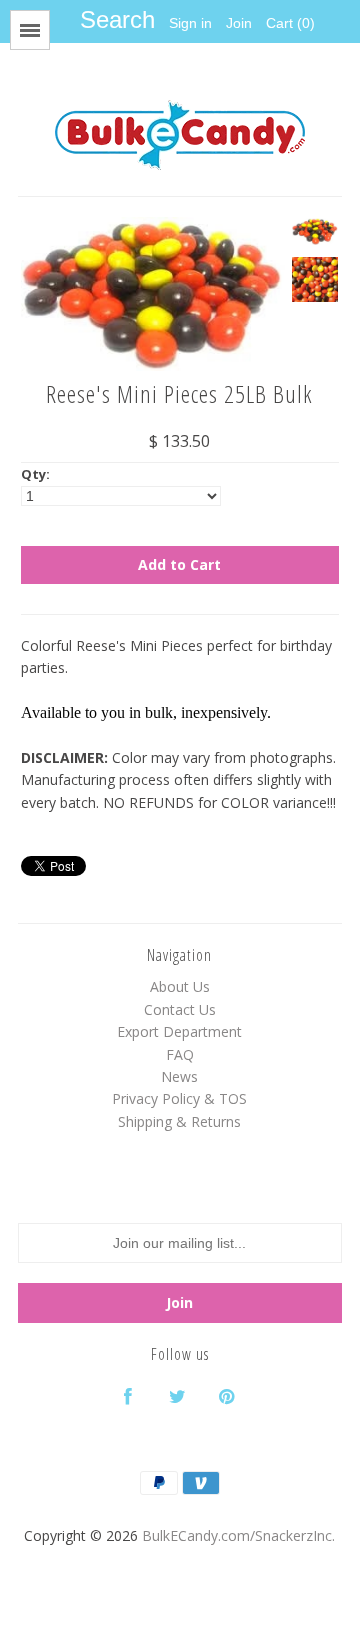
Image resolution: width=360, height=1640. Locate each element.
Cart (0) (290, 23)
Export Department (179, 1031)
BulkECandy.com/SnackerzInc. (238, 1535)
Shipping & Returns (179, 1121)
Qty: (35, 474)
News (179, 1076)
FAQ (180, 1054)
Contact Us (180, 1009)
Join (239, 23)
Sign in (190, 23)
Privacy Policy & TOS (179, 1098)
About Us (180, 986)
